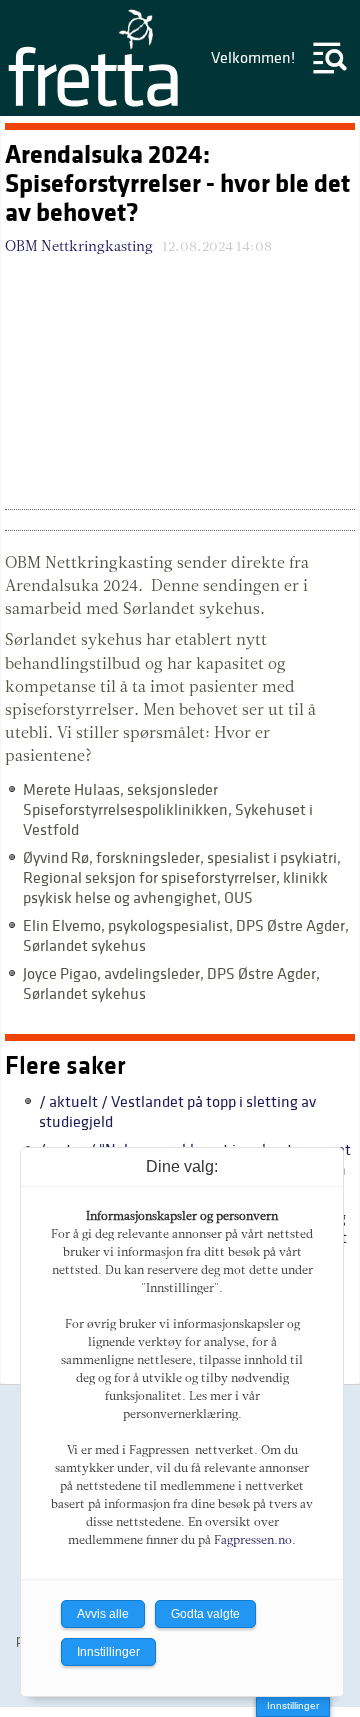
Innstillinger (293, 1705)
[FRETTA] (94, 105)
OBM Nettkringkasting (79, 246)
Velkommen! (253, 58)
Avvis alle (103, 1614)
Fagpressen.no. (255, 1540)
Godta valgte (205, 1614)
